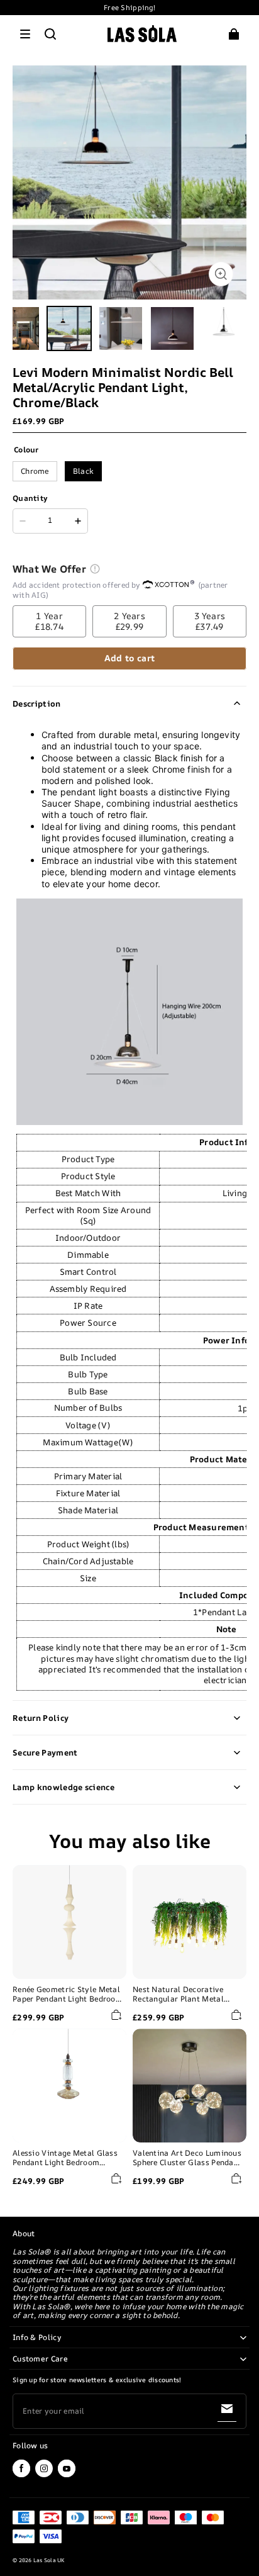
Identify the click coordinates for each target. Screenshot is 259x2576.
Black (84, 471)
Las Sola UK (49, 2560)
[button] (25, 34)
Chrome (35, 471)
